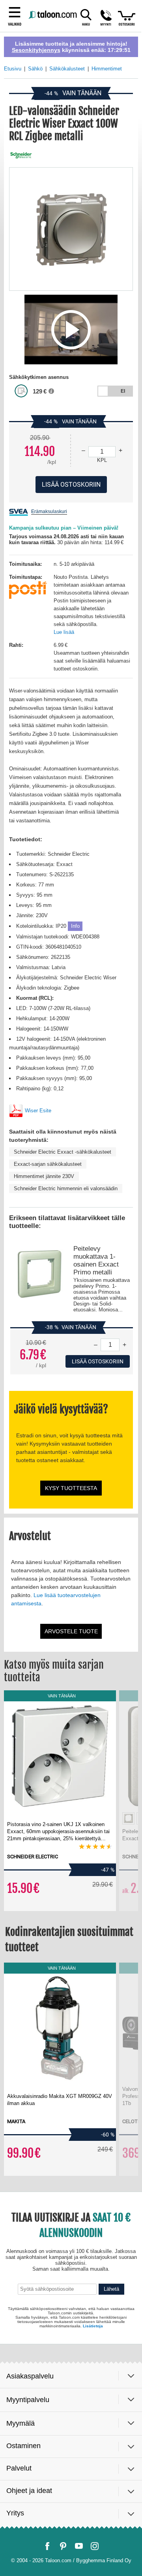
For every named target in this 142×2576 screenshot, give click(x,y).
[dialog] (71, 1288)
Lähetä (111, 2517)
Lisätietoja (93, 2550)
